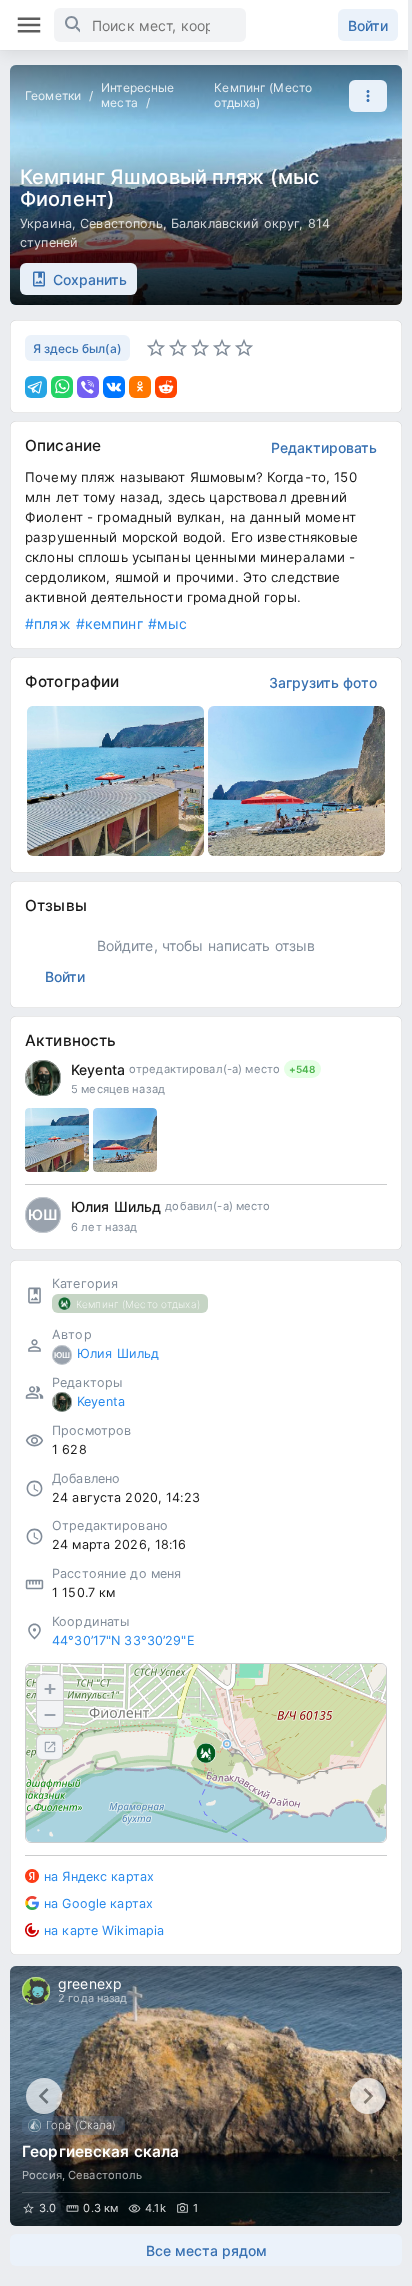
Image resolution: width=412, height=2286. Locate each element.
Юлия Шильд (116, 1206)
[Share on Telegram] (36, 387)
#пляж (48, 623)
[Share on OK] (140, 387)
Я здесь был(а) (77, 348)
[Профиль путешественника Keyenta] (43, 1078)
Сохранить (90, 279)
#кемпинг (109, 623)
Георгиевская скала (100, 2151)
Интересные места (137, 95)
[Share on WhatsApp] (62, 387)
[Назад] (44, 2096)
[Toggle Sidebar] (29, 25)
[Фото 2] (125, 1140)
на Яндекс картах (99, 1876)
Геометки (53, 95)
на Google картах (98, 1903)
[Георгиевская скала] (206, 2096)
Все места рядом (206, 2250)
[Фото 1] (57, 1140)
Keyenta (98, 1069)
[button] (363, 96)
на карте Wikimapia (104, 1930)
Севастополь (121, 223)
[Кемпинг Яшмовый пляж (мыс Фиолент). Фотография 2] (296, 781)
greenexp (90, 1983)
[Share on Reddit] (166, 387)
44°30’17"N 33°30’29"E (123, 1640)
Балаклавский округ (235, 223)
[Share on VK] (114, 387)
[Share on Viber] (88, 387)
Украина (46, 223)
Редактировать (324, 447)
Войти (368, 25)
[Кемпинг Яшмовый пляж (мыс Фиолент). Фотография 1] (115, 781)
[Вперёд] (368, 2096)
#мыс (168, 623)
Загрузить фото (323, 682)
